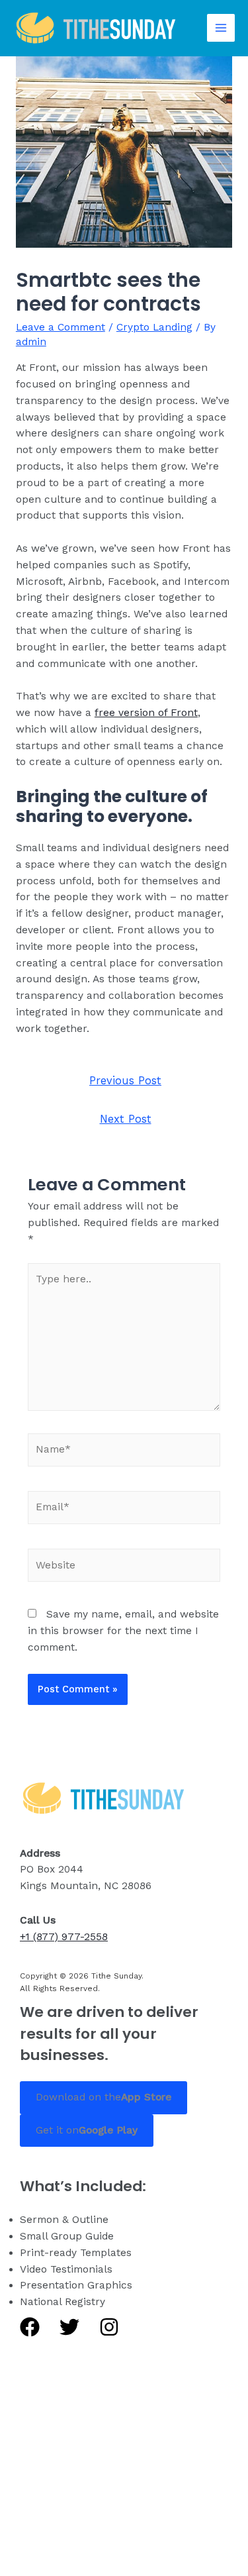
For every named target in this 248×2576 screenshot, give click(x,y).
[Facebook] (30, 2327)
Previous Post (125, 1081)
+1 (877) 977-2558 (64, 1937)
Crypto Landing (154, 327)
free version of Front (146, 713)
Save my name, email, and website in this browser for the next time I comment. (123, 1631)
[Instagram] (109, 2327)
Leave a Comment (61, 327)
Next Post (126, 1119)
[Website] (124, 1568)
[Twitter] (69, 2327)
